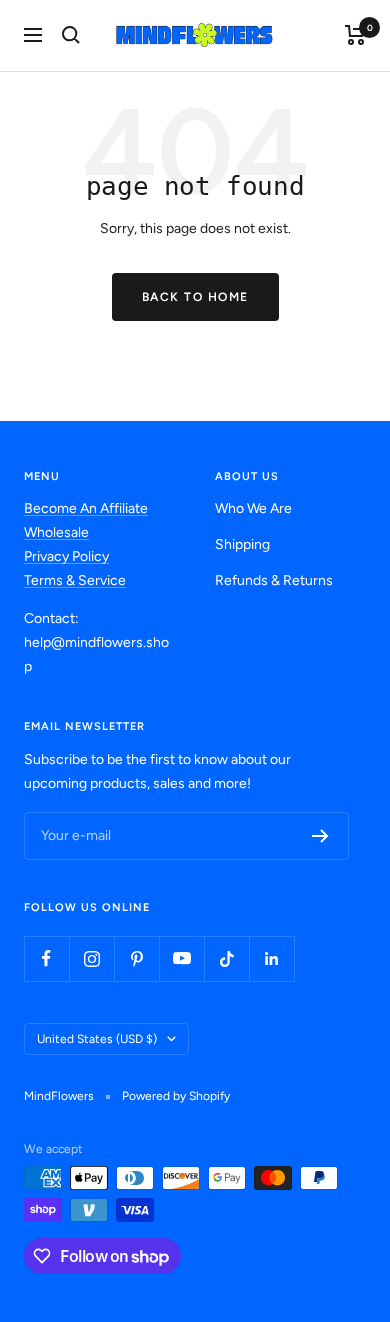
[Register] (320, 836)
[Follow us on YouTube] (181, 958)
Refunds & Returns (274, 580)
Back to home (195, 297)
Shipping (242, 544)
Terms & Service (75, 580)
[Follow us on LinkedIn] (271, 958)
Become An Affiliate (86, 508)
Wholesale (56, 532)
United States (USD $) (97, 1039)
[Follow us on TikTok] (226, 958)
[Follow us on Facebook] (46, 958)
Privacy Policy (66, 556)
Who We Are (253, 508)
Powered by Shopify (176, 1096)
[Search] (71, 35)
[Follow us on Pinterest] (136, 958)
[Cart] (355, 35)
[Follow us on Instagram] (91, 958)
